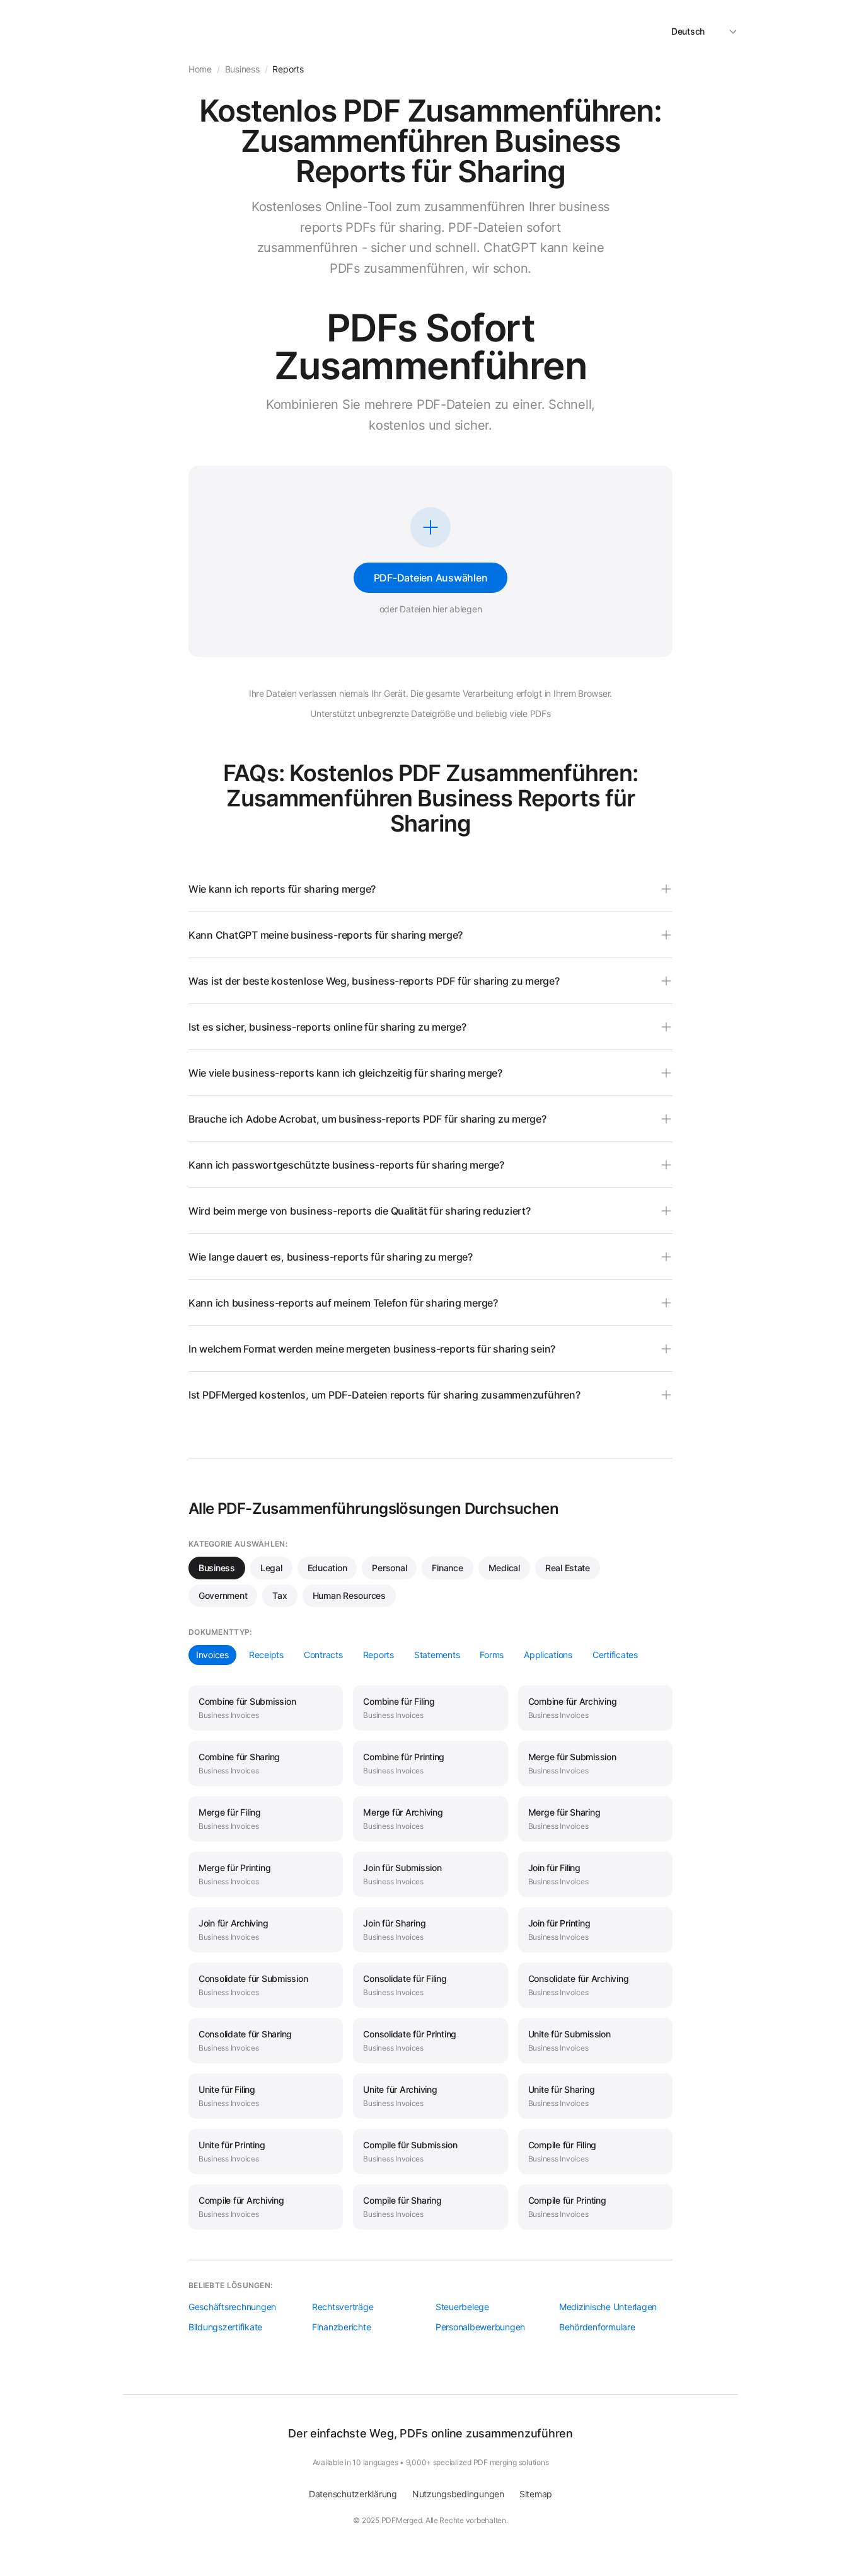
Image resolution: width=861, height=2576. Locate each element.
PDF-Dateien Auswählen (431, 578)
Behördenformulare (597, 2327)
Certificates (615, 1655)
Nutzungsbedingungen (458, 2494)
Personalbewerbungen (480, 2327)
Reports (378, 1655)
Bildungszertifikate (225, 2327)
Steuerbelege (462, 2307)
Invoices (212, 1655)
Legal (271, 1568)
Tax (280, 1595)
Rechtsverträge (343, 2307)
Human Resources (349, 1595)
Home (200, 69)
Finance (447, 1568)
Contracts (323, 1655)
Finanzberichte (341, 2327)
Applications (548, 1655)
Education (327, 1568)
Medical (504, 1568)
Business (217, 1568)
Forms (492, 1655)
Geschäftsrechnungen (232, 2307)
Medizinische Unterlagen (608, 2307)
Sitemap (536, 2494)
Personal (389, 1568)
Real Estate (568, 1568)
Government (223, 1595)
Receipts (266, 1655)
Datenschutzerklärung (353, 2494)
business (242, 69)
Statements (437, 1655)
